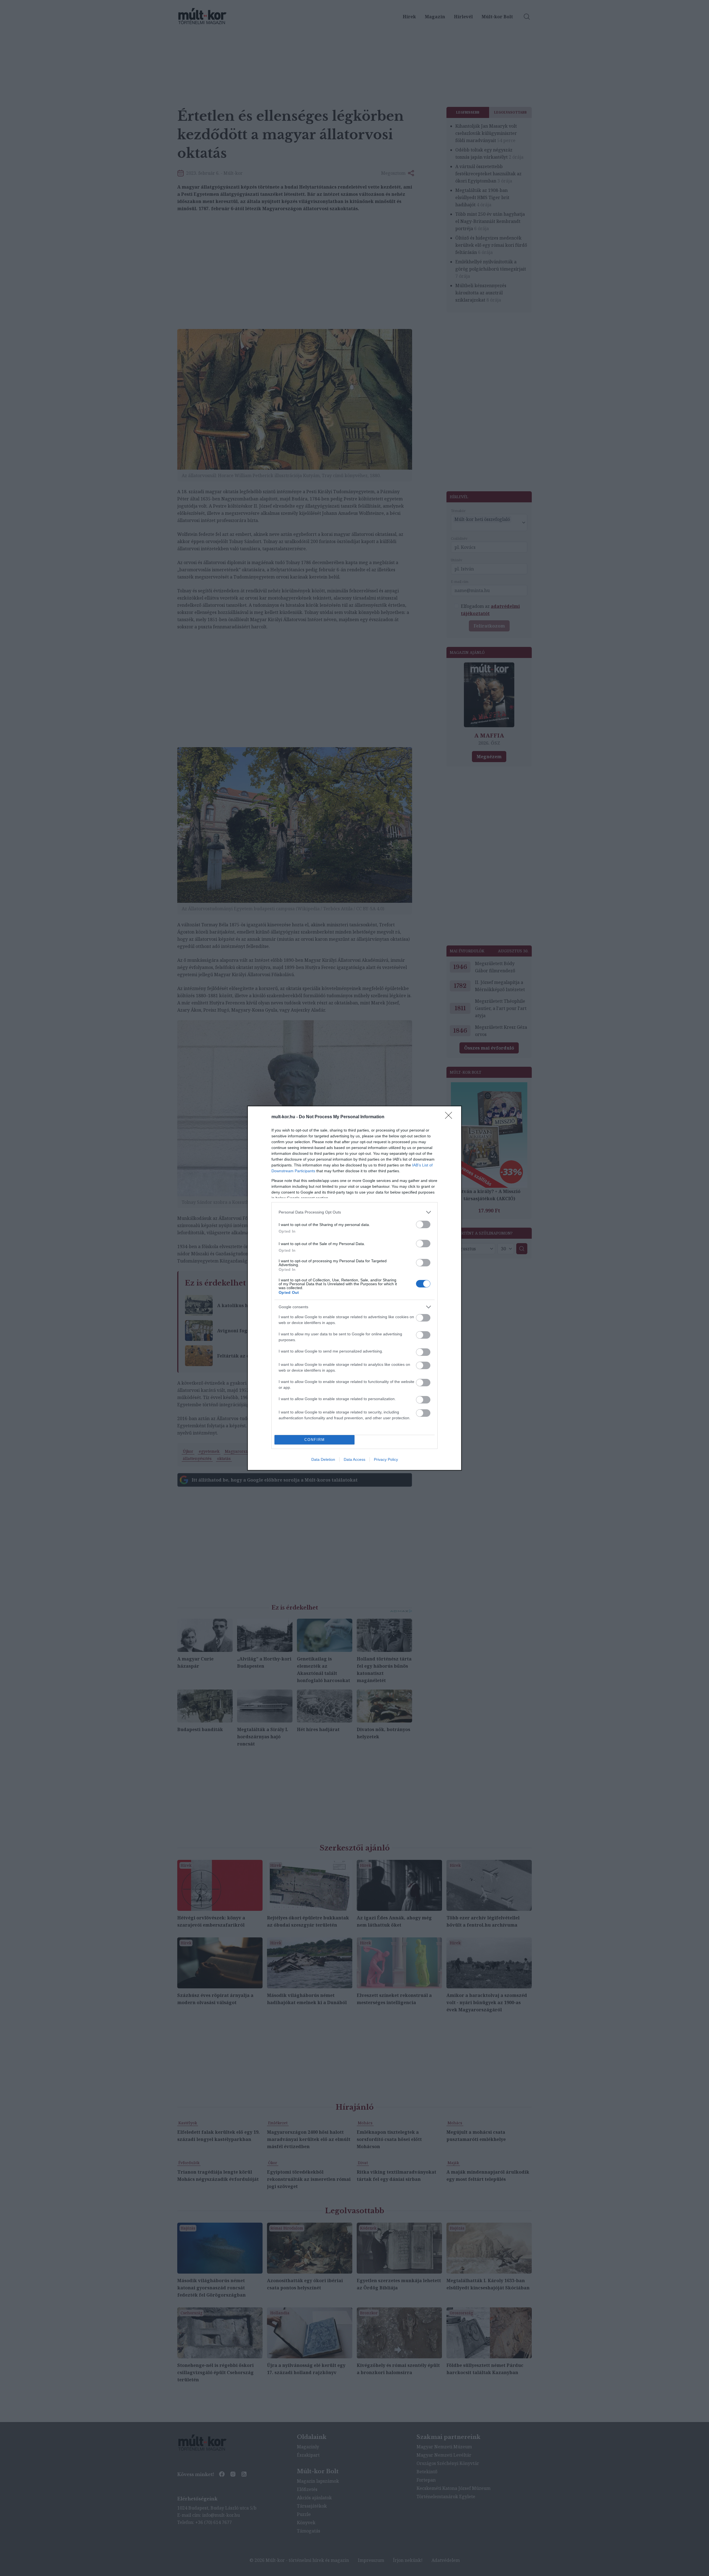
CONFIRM (315, 1440)
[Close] (450, 1117)
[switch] (423, 1224)
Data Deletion (323, 1459)
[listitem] (354, 1212)
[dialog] (354, 1288)
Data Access (354, 1459)
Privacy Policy (386, 1459)
